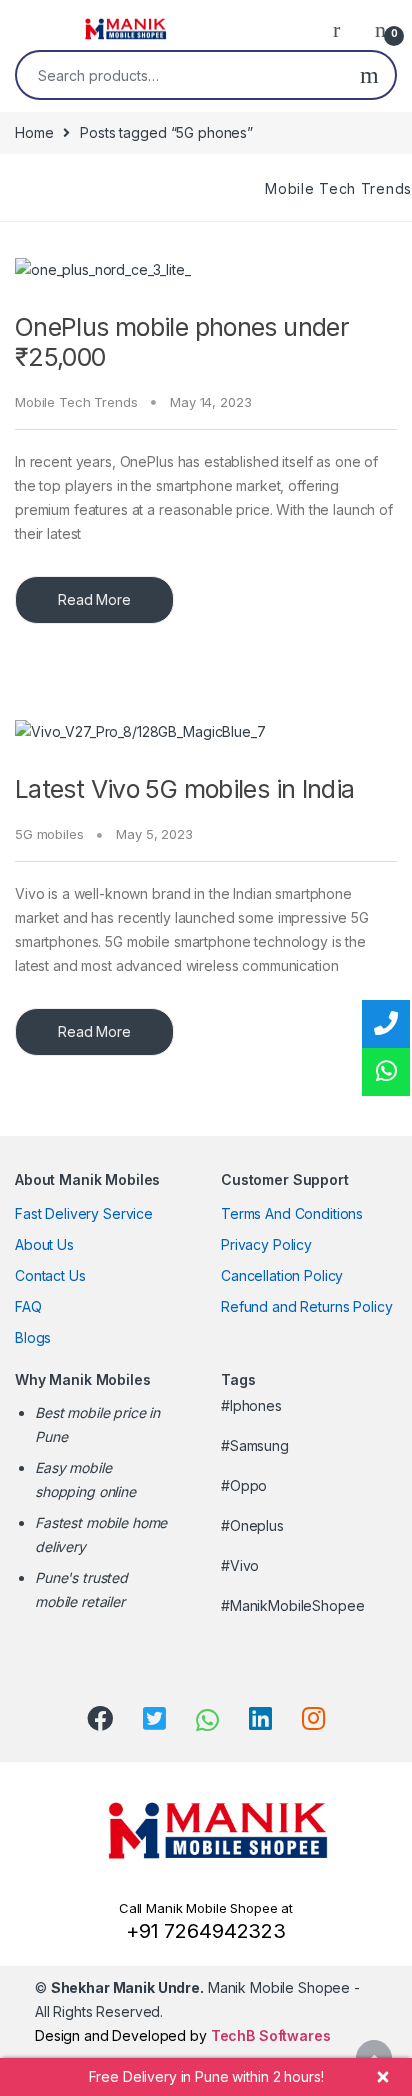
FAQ (28, 1306)
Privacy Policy (266, 1244)
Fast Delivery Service (84, 1213)
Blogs (33, 1337)
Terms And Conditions (292, 1213)
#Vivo (240, 1565)
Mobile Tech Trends (338, 188)
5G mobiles (49, 834)
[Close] (383, 2077)
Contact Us (50, 1275)
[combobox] (180, 75)
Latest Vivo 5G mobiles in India (185, 789)
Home (34, 132)
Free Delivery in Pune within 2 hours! (206, 2076)
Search (369, 75)
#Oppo (244, 1485)
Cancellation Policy (282, 1275)
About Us (44, 1244)
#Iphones (251, 1405)
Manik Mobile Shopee (200, 1987)
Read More (94, 599)
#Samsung (255, 1445)
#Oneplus (252, 1525)
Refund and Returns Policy (307, 1306)
